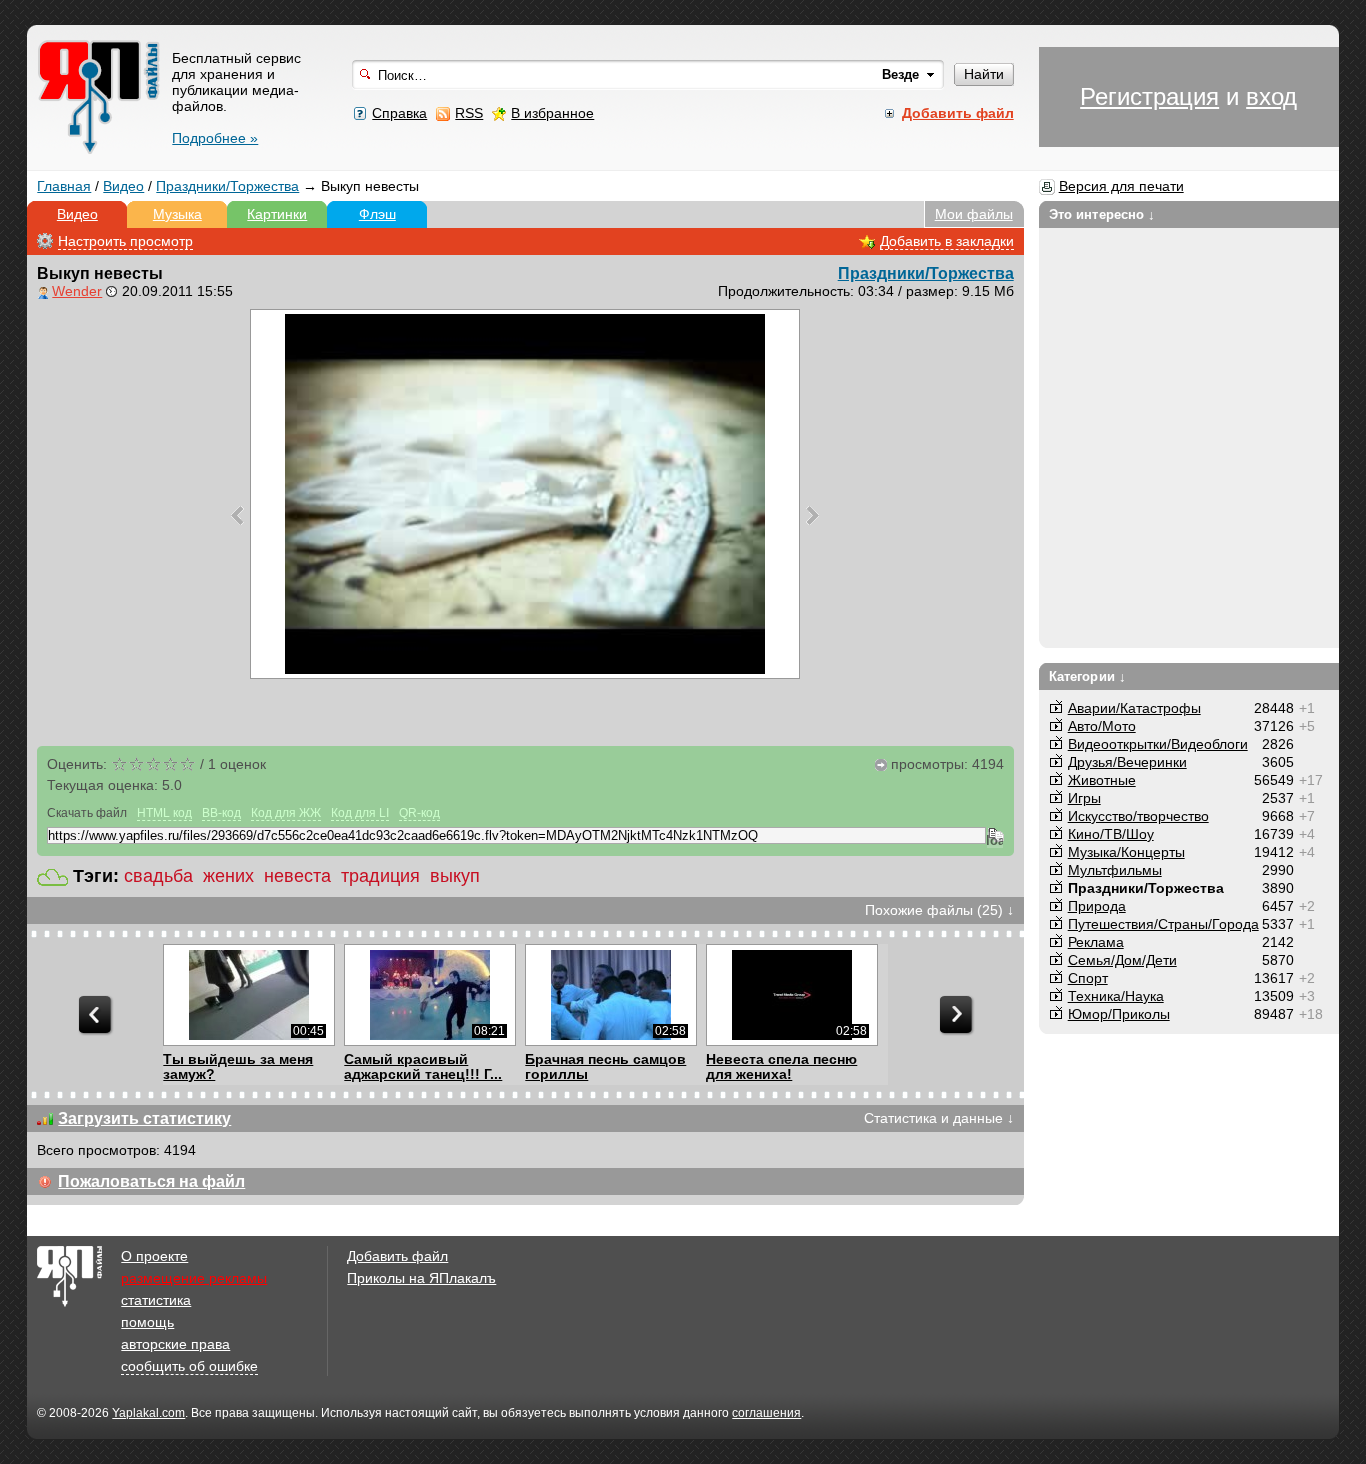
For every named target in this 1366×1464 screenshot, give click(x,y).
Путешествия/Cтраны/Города (1163, 924)
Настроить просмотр (125, 241)
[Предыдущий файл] (237, 515)
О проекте (154, 1256)
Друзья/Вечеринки (1127, 762)
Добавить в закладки (947, 241)
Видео (123, 186)
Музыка (177, 214)
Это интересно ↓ (1102, 214)
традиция (380, 876)
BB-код (221, 813)
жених (228, 876)
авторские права (175, 1344)
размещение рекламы (194, 1278)
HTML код (164, 813)
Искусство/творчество (1138, 816)
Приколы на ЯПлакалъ (421, 1278)
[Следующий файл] (812, 515)
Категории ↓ (1087, 676)
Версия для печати (1121, 186)
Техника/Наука (1116, 996)
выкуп (455, 876)
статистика (156, 1300)
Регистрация (1149, 96)
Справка (399, 113)
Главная (64, 186)
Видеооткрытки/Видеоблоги (1158, 744)
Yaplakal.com (148, 1413)
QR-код (419, 813)
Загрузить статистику (144, 1118)
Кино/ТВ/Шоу (1111, 834)
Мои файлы (974, 214)
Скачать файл (87, 813)
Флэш (377, 214)
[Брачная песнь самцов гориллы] (610, 995)
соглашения (766, 1413)
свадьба (158, 876)
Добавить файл (397, 1256)
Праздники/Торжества (227, 186)
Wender (77, 291)
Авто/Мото (1102, 726)
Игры (1084, 798)
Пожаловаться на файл (151, 1181)
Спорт (1088, 978)
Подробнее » (215, 138)
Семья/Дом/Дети (1122, 960)
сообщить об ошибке (189, 1366)
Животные (1102, 780)
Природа (1097, 906)
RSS (469, 113)
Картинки (277, 214)
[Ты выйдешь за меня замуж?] (248, 995)
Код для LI (360, 813)
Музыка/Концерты (1126, 852)
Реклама (1096, 942)
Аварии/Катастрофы (1134, 708)
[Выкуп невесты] (525, 494)
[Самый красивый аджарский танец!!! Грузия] (429, 995)
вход (1271, 96)
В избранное (552, 113)
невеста (297, 876)
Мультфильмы (1115, 870)
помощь (147, 1322)
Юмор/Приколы (1119, 1014)
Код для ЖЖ (286, 813)
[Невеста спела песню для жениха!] (791, 995)
